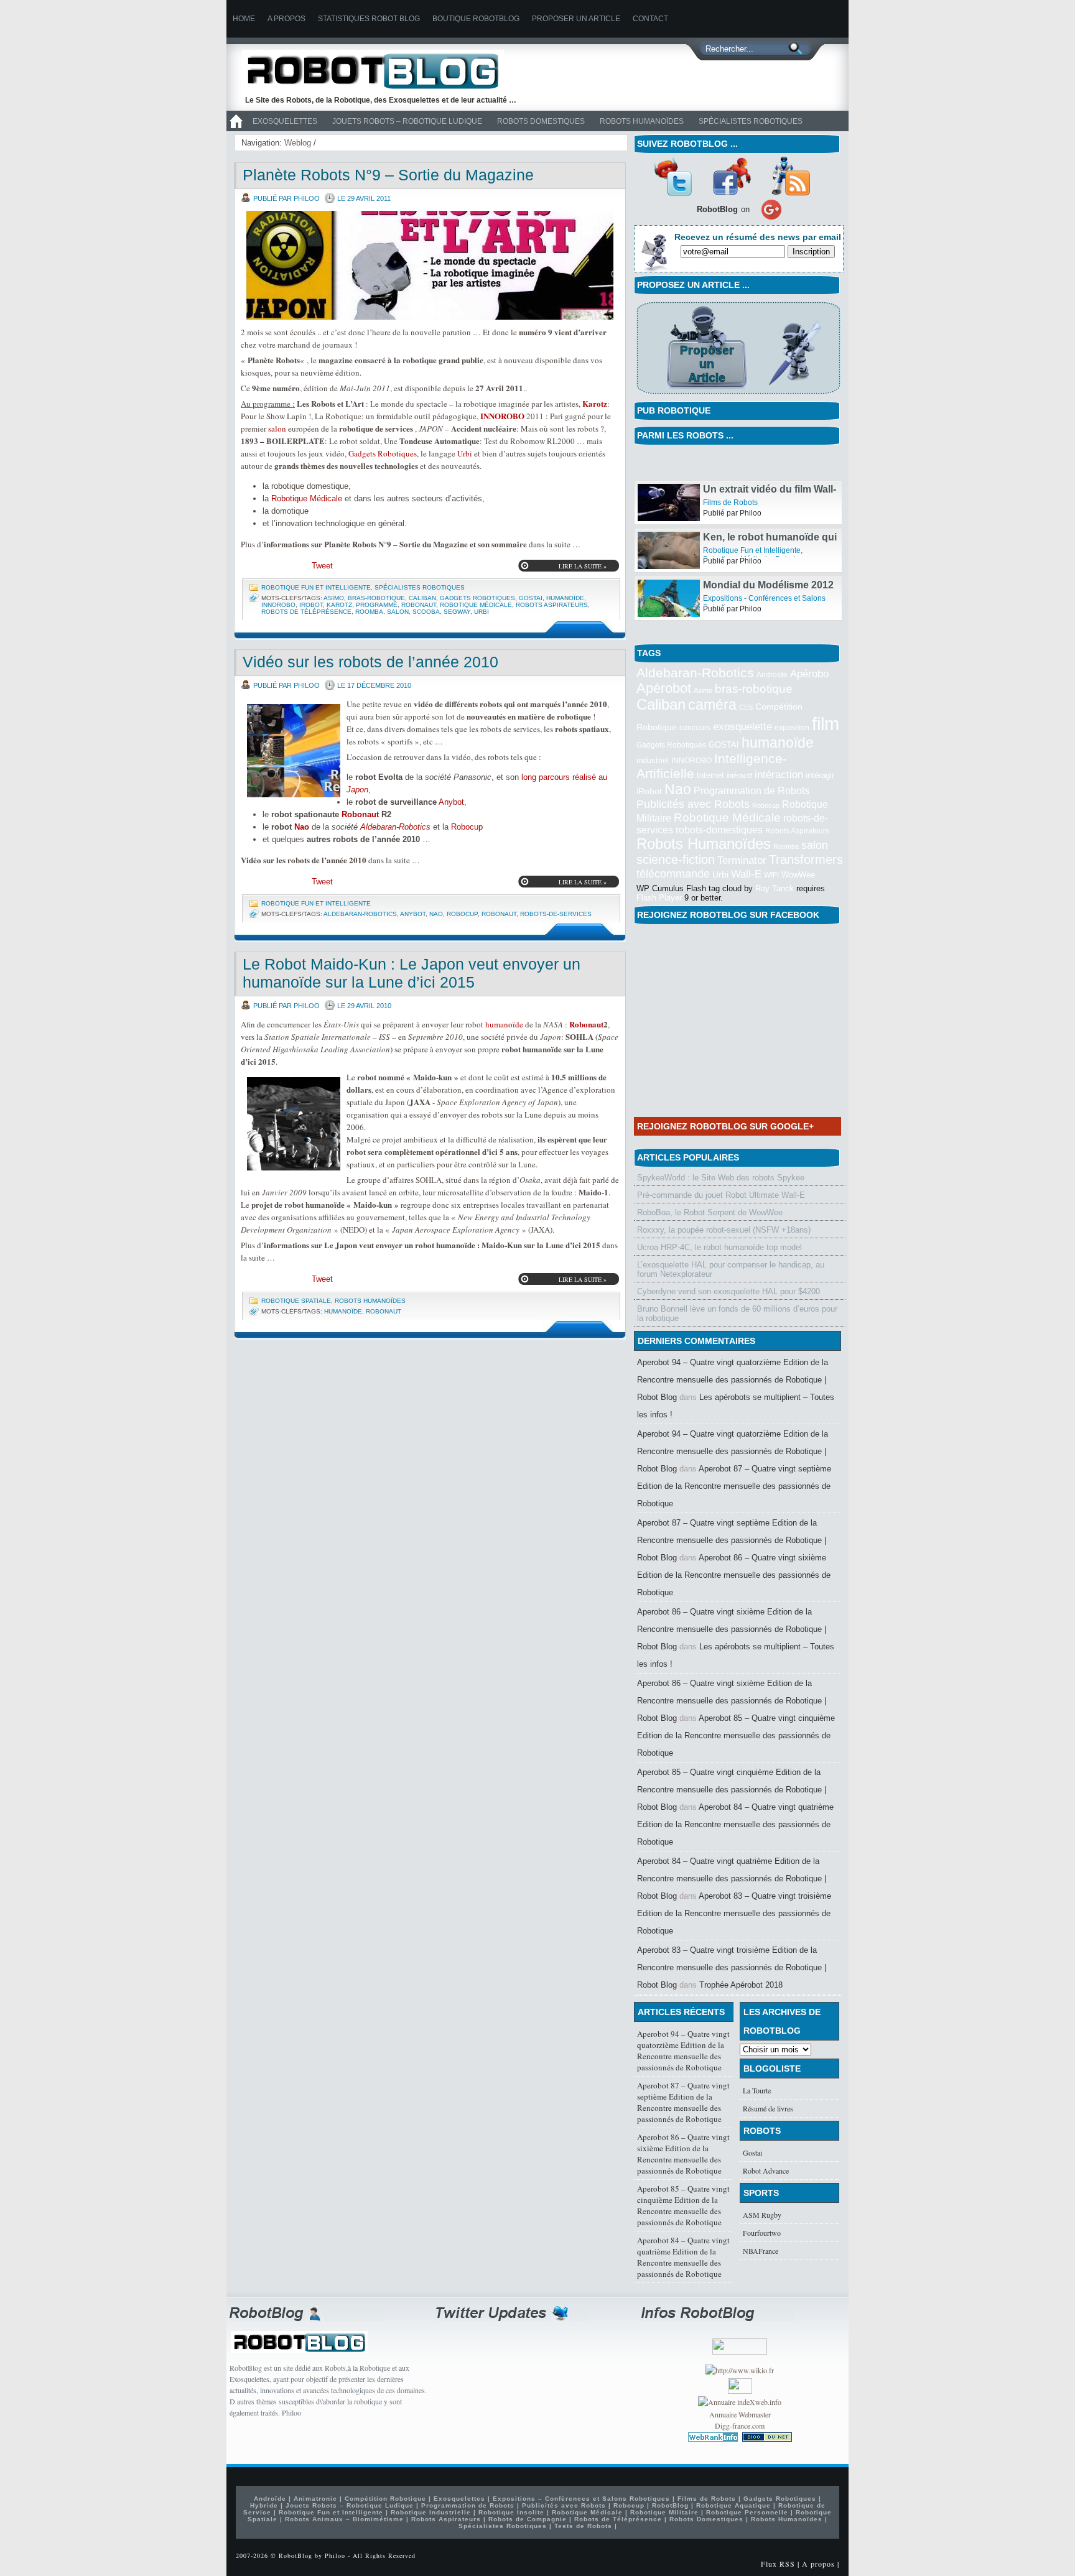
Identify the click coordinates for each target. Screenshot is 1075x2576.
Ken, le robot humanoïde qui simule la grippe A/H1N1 (770, 558)
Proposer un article (576, 19)
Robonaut (419, 605)
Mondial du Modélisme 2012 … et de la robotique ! (768, 606)
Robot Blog (382, 71)
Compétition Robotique (385, 2499)
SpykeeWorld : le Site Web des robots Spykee (721, 1178)
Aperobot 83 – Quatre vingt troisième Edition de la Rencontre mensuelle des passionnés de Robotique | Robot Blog (732, 1967)
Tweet (322, 566)
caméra (712, 705)
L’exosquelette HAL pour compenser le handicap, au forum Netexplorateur (731, 1269)
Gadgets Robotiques (383, 453)
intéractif (739, 776)
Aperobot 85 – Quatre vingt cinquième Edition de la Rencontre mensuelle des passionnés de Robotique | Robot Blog (732, 1790)
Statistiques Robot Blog (369, 19)
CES (746, 707)
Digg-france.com (740, 2425)
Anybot (451, 802)
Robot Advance (766, 2171)
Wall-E (746, 874)
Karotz (595, 403)
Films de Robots (730, 470)
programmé (377, 605)
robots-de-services (556, 914)
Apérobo (809, 674)
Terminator (742, 860)
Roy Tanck (775, 888)
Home (244, 19)
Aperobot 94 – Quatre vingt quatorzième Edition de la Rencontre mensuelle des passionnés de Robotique (683, 2050)
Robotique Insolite (511, 2512)
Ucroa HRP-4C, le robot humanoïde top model (719, 1247)
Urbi (465, 453)
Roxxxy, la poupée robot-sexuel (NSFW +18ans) (724, 1230)
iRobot (311, 605)
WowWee (798, 875)
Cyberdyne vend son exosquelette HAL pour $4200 (728, 1291)
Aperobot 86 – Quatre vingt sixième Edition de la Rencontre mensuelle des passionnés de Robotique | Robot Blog (732, 1629)
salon (277, 429)
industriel (653, 760)
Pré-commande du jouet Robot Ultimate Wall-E (721, 1195)
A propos (286, 19)
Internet (710, 775)
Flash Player (659, 898)
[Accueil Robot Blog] (236, 129)
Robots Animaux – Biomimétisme (344, 2519)
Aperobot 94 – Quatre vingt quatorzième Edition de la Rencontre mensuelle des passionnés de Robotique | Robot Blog (733, 1380)
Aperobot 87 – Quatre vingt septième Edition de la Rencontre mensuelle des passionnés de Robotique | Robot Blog (732, 1540)
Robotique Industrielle (431, 2512)
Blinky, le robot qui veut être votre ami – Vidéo (769, 462)
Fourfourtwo (762, 2233)
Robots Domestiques (541, 121)
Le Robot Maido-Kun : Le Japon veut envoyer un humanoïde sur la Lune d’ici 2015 (412, 973)
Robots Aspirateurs (552, 605)
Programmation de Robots (752, 791)
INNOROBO (502, 416)
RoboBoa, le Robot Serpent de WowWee (710, 1212)
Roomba (369, 612)
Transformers (806, 859)
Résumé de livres (768, 2108)
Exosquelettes (285, 121)
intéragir (820, 775)
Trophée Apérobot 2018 (741, 1985)
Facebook (732, 176)
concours (695, 728)
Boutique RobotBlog (476, 19)
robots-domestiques (719, 830)
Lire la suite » (583, 566)
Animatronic (315, 2499)
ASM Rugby (762, 2215)
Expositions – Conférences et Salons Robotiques (581, 2499)
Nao (302, 827)
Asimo (334, 598)
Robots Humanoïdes (642, 121)
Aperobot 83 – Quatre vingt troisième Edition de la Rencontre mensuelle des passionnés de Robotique (734, 1913)
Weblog (298, 143)
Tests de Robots (583, 2526)
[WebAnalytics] (740, 2391)
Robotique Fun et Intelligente (316, 587)
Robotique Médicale (307, 498)
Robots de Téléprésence (306, 612)
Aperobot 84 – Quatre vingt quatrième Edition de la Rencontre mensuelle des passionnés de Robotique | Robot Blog (732, 1879)
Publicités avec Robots (693, 804)
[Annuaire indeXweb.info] (740, 2402)
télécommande (673, 873)
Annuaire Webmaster (740, 2414)
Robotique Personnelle (747, 2512)
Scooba (426, 612)
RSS (791, 176)
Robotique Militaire (664, 2512)
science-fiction (676, 859)
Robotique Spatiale (296, 1301)
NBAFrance (761, 2251)
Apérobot (664, 688)
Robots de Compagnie (528, 2519)
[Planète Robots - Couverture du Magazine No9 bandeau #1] (430, 265)
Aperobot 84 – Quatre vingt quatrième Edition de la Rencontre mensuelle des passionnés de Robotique (735, 1824)
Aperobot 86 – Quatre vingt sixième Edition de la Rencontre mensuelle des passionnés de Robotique (734, 1575)
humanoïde (565, 598)
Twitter (672, 176)
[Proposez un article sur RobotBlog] (738, 395)
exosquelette (742, 726)
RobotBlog (670, 2505)
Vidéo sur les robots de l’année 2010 (370, 662)
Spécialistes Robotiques (751, 121)
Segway (457, 612)
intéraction (779, 774)
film (826, 724)
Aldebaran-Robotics (395, 827)
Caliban (422, 598)
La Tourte (757, 2090)
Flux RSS (778, 2564)
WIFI (771, 875)
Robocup (467, 827)
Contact (650, 19)
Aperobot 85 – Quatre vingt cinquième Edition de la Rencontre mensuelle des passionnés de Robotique (736, 1735)
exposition (792, 728)
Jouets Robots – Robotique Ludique (407, 121)
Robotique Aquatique (733, 2505)
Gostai (752, 2152)
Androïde (772, 675)
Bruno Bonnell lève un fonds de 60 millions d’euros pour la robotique (737, 1313)
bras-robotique (376, 598)
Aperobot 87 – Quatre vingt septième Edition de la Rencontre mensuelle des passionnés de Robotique (734, 1486)
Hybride (264, 2505)
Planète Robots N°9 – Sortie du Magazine (388, 175)
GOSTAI (531, 598)
